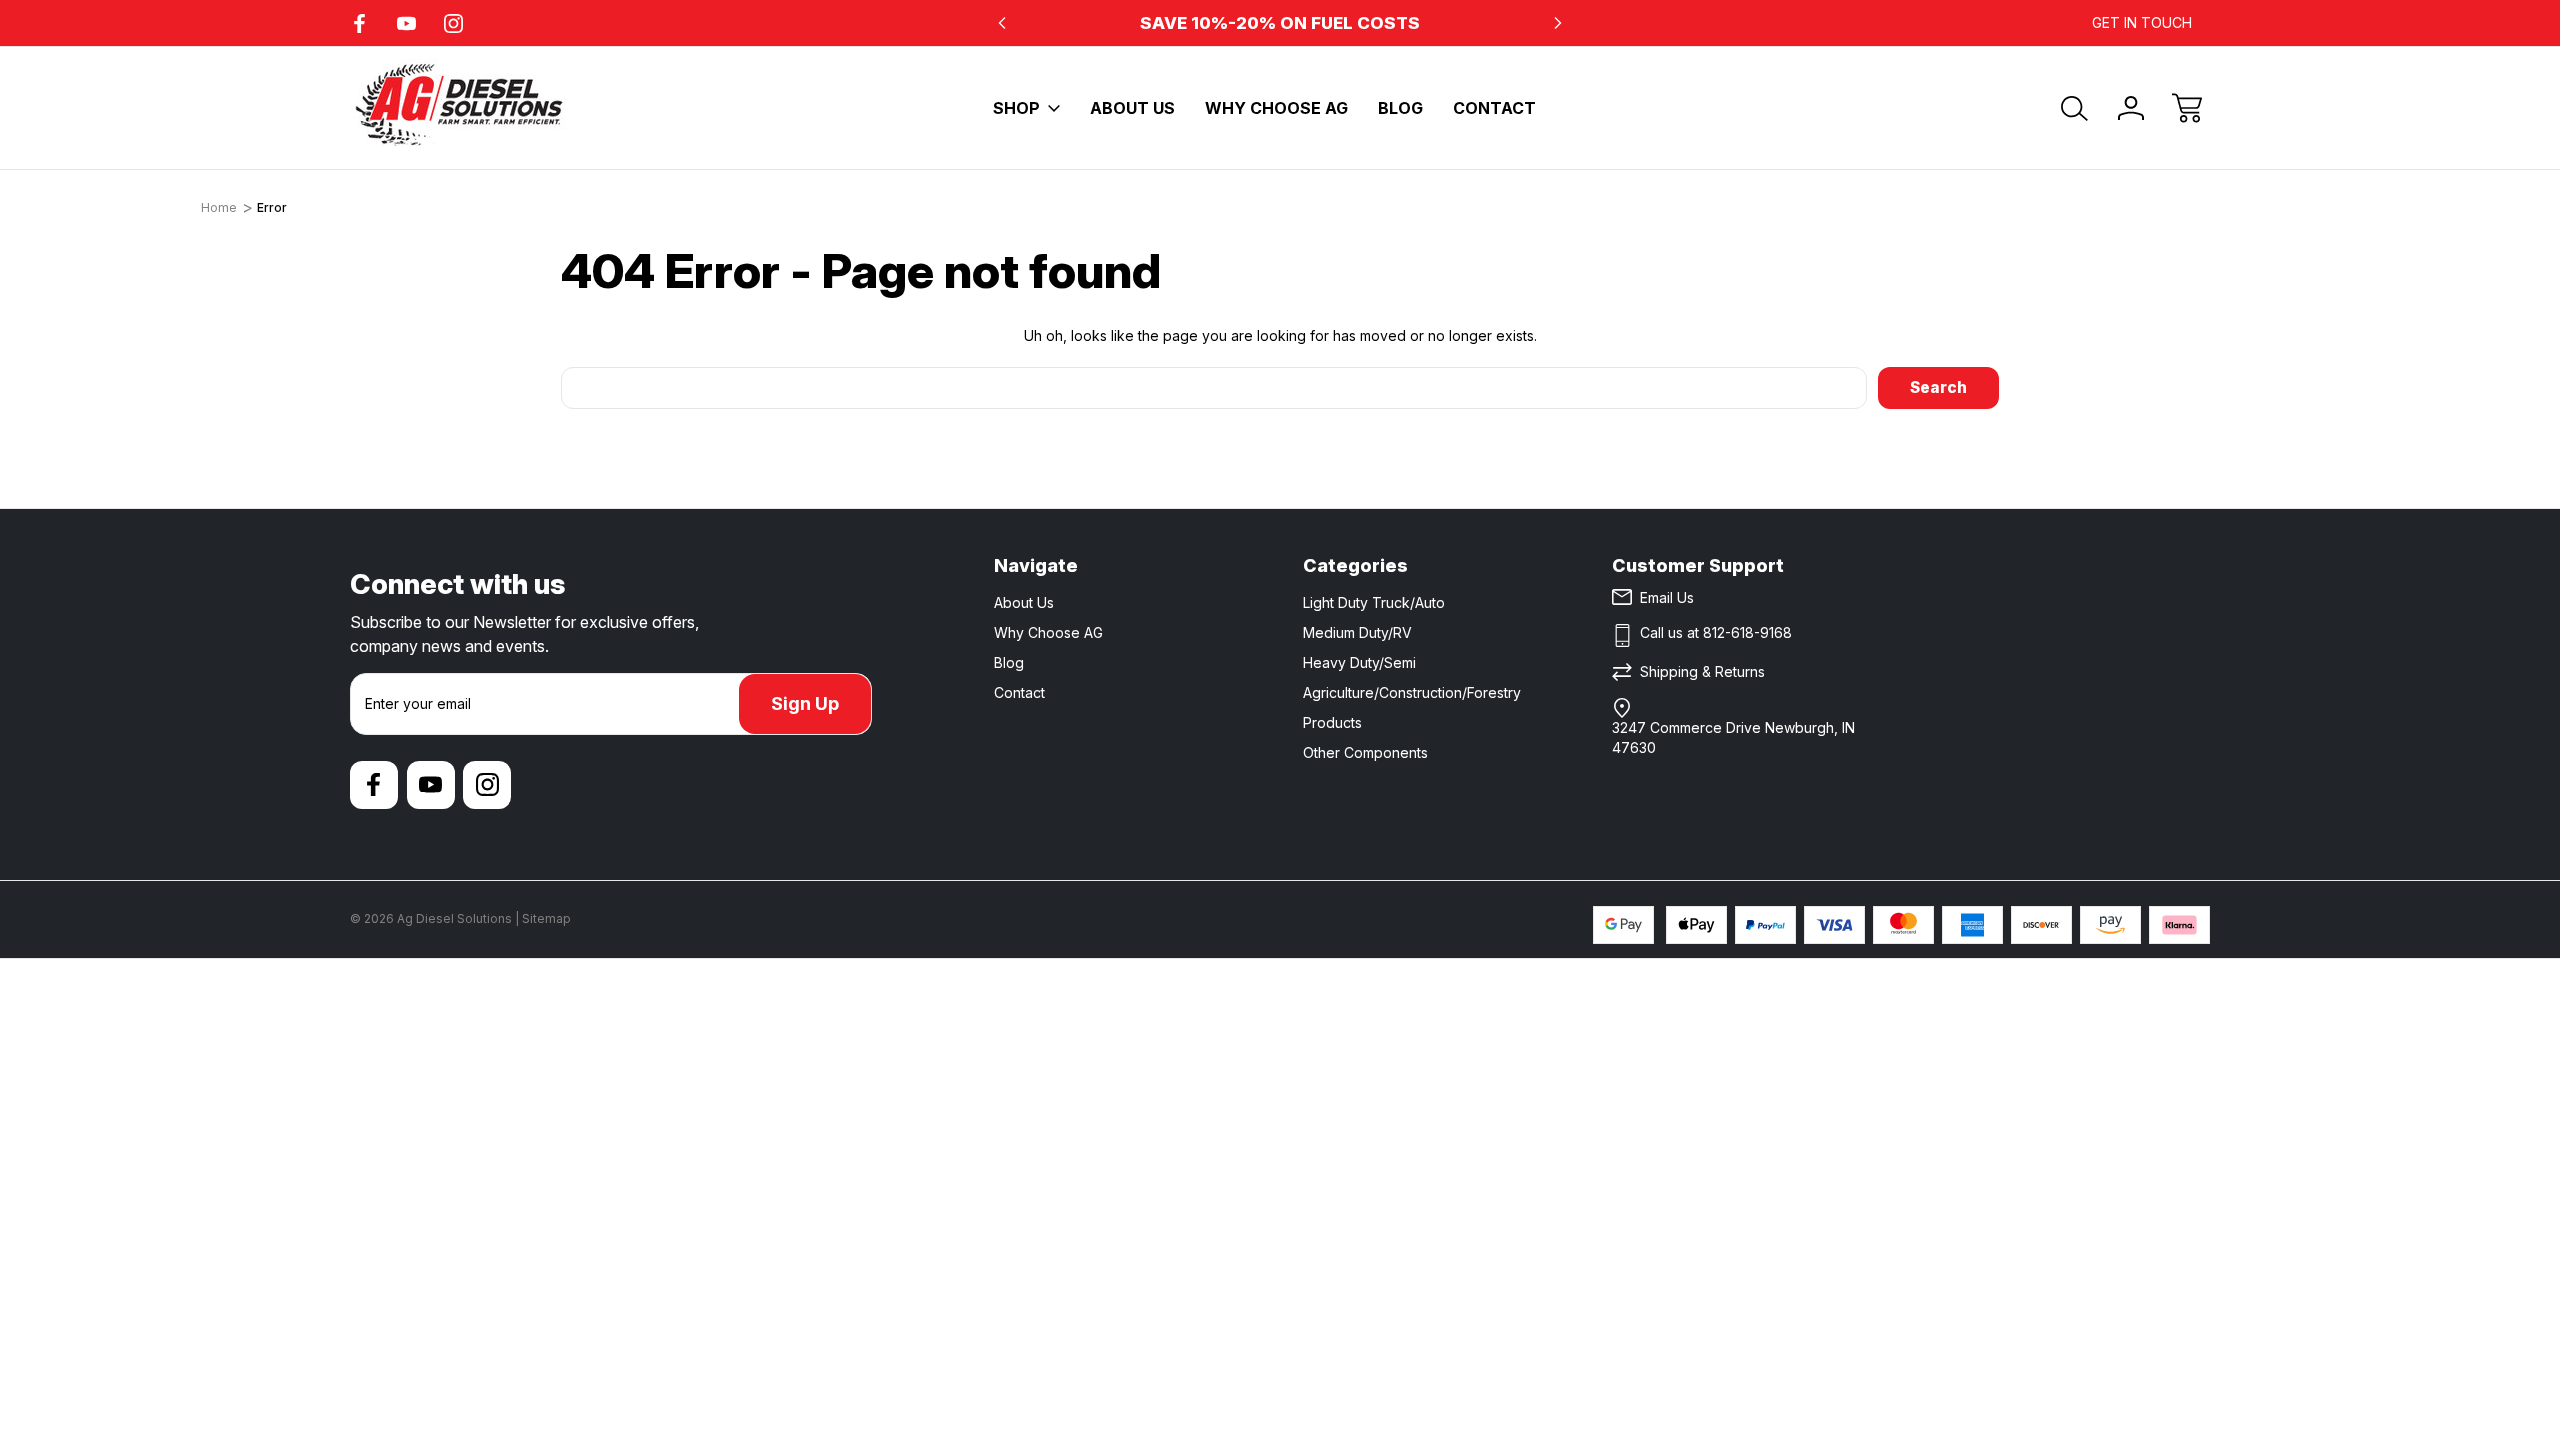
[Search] (2075, 108)
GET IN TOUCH (2142, 22)
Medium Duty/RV (1357, 632)
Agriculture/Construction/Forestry (1412, 692)
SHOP (1016, 108)
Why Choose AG (1276, 108)
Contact (1494, 108)
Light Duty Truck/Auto (1374, 602)
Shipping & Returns (1702, 671)
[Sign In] (2131, 108)
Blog (1400, 108)
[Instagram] (453, 23)
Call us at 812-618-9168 (1716, 632)
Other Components (1365, 752)
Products (1332, 722)
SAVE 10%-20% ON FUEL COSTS (1280, 23)
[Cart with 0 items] (2187, 108)
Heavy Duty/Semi (1359, 662)
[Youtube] (406, 23)
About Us (1132, 108)
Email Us (1667, 597)
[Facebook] (359, 23)
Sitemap (546, 918)
